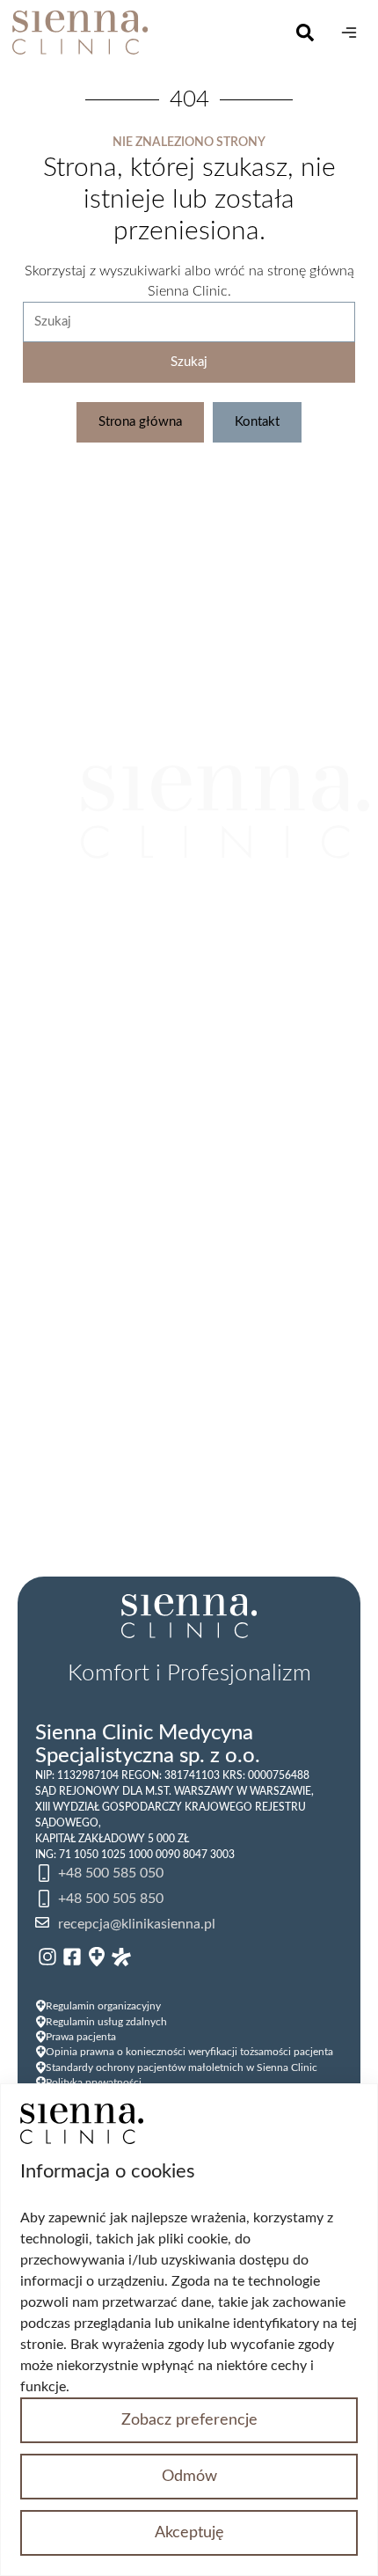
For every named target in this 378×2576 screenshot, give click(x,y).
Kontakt (257, 422)
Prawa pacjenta (81, 2037)
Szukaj (189, 362)
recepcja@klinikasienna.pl (137, 1924)
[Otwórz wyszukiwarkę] (305, 33)
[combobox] (189, 322)
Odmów (189, 2477)
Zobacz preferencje (189, 2420)
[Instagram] (47, 1957)
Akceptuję (189, 2533)
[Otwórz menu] (349, 33)
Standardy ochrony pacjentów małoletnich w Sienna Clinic (182, 2067)
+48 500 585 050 (111, 1873)
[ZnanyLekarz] (121, 1957)
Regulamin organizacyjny (103, 2006)
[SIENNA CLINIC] (150, 33)
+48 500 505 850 (111, 1899)
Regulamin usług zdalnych (106, 2022)
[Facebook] (72, 1957)
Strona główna (140, 422)
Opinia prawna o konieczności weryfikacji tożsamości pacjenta (189, 2052)
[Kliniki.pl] (97, 1957)
